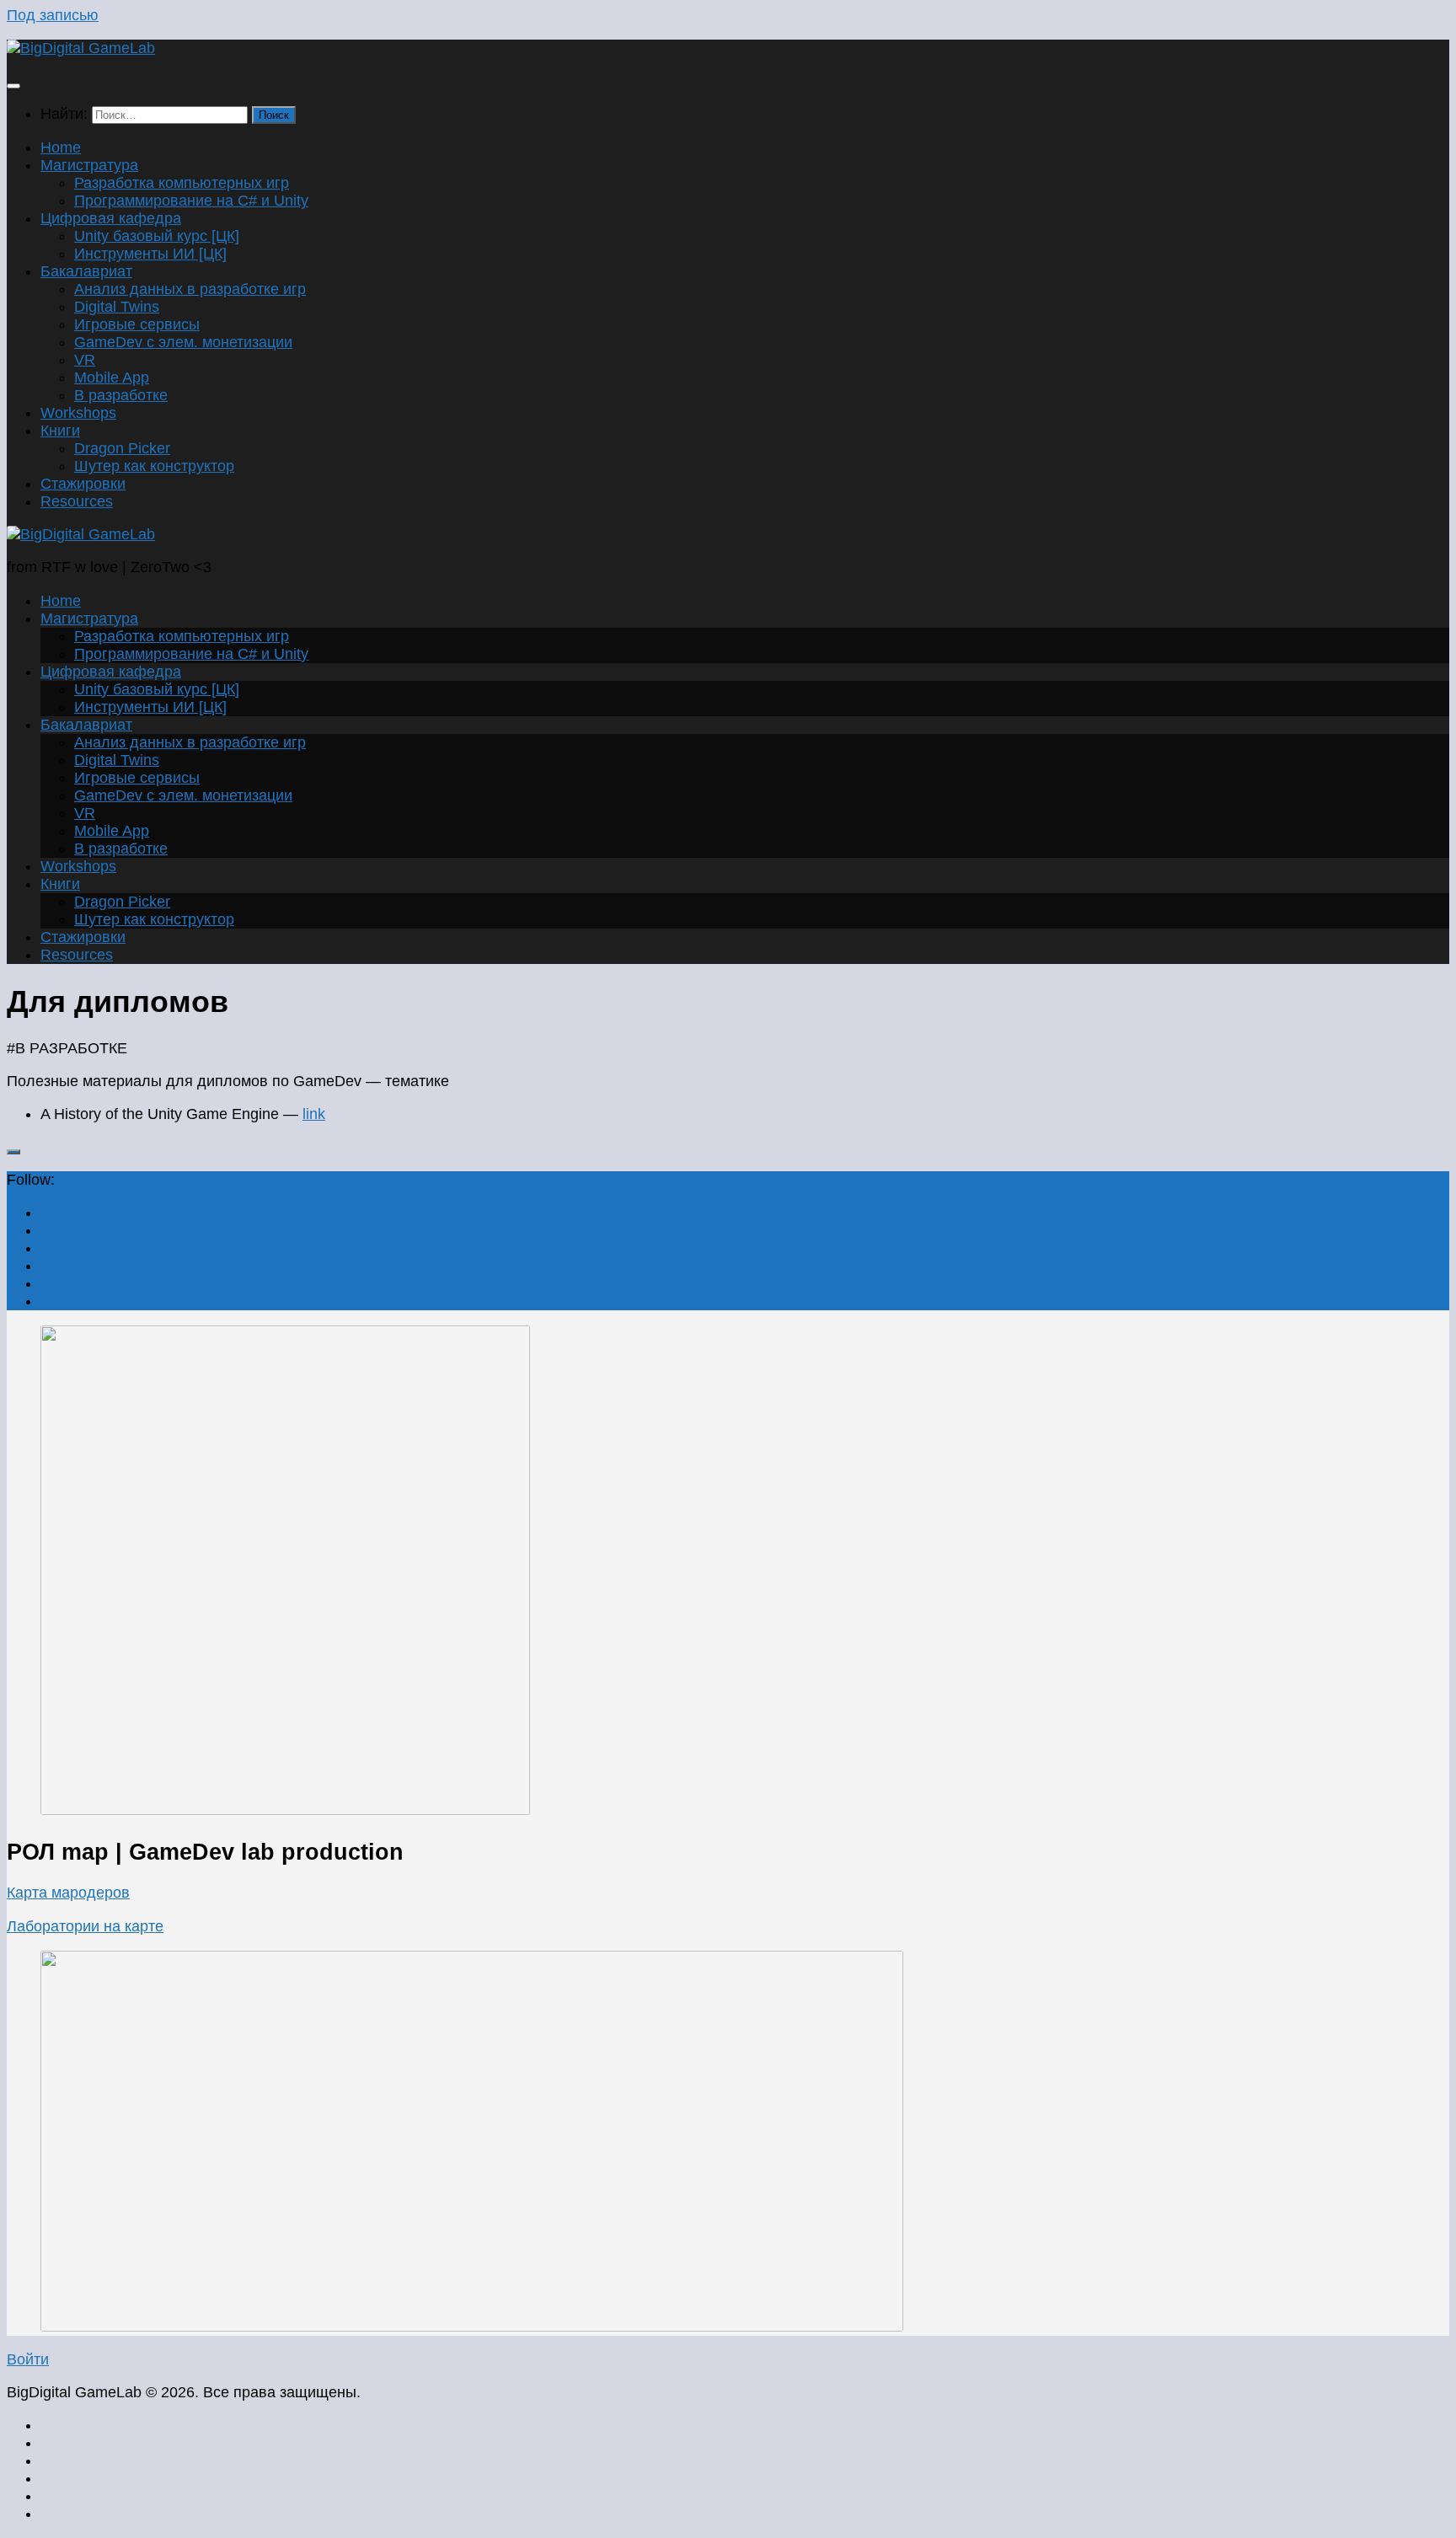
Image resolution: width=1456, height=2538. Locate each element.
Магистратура (89, 165)
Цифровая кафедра (111, 218)
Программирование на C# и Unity (191, 201)
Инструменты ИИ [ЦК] (150, 254)
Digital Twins (117, 307)
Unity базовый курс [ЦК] (157, 236)
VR (85, 360)
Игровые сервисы (137, 324)
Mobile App (112, 377)
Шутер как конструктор (154, 466)
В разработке (121, 395)
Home (61, 147)
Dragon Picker (122, 448)
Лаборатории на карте (85, 1926)
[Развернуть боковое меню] (13, 1152)
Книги (60, 431)
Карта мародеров (68, 1893)
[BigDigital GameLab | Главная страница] (81, 48)
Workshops (78, 413)
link (314, 1114)
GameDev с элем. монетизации (183, 342)
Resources (77, 501)
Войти (28, 2359)
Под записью (53, 15)
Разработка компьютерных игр (182, 183)
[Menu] (13, 86)
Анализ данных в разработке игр (190, 289)
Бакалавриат (86, 271)
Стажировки (83, 484)
